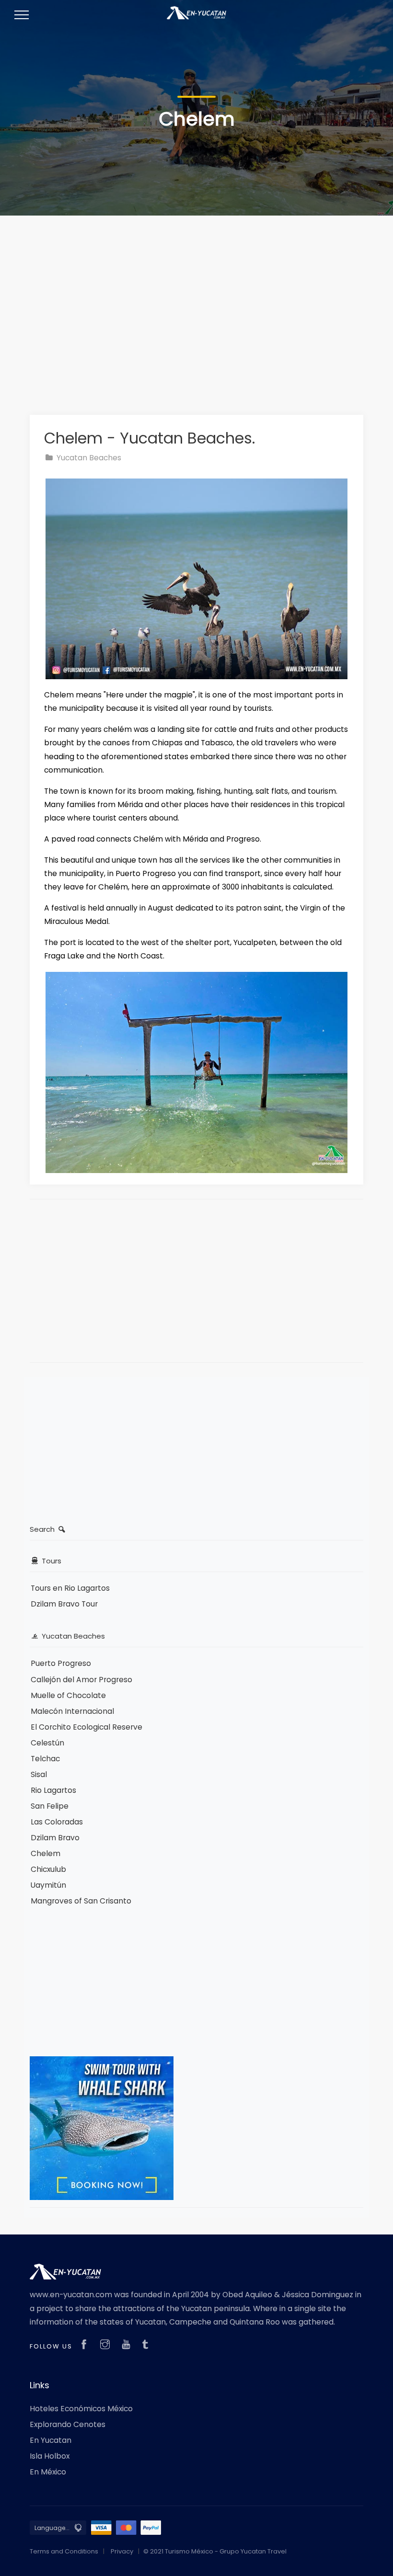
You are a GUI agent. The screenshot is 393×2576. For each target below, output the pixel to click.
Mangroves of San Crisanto (81, 1901)
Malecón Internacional (72, 1711)
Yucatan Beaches (88, 458)
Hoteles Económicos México (81, 2409)
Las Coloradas (57, 1822)
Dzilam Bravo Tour (64, 1604)
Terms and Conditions (64, 2551)
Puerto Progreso (61, 1663)
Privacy (122, 2551)
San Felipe (50, 1806)
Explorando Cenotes (68, 2424)
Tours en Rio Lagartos (70, 1588)
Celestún (47, 1743)
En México (48, 2472)
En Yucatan (51, 2440)
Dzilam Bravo (55, 1838)
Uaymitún (48, 1885)
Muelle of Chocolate (68, 1695)
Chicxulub (48, 1869)
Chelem (46, 1853)
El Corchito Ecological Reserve (87, 1727)
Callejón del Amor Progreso (81, 1680)
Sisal (39, 1774)
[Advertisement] (196, 304)
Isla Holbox (50, 2456)
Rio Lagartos (53, 1790)
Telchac (45, 1759)
